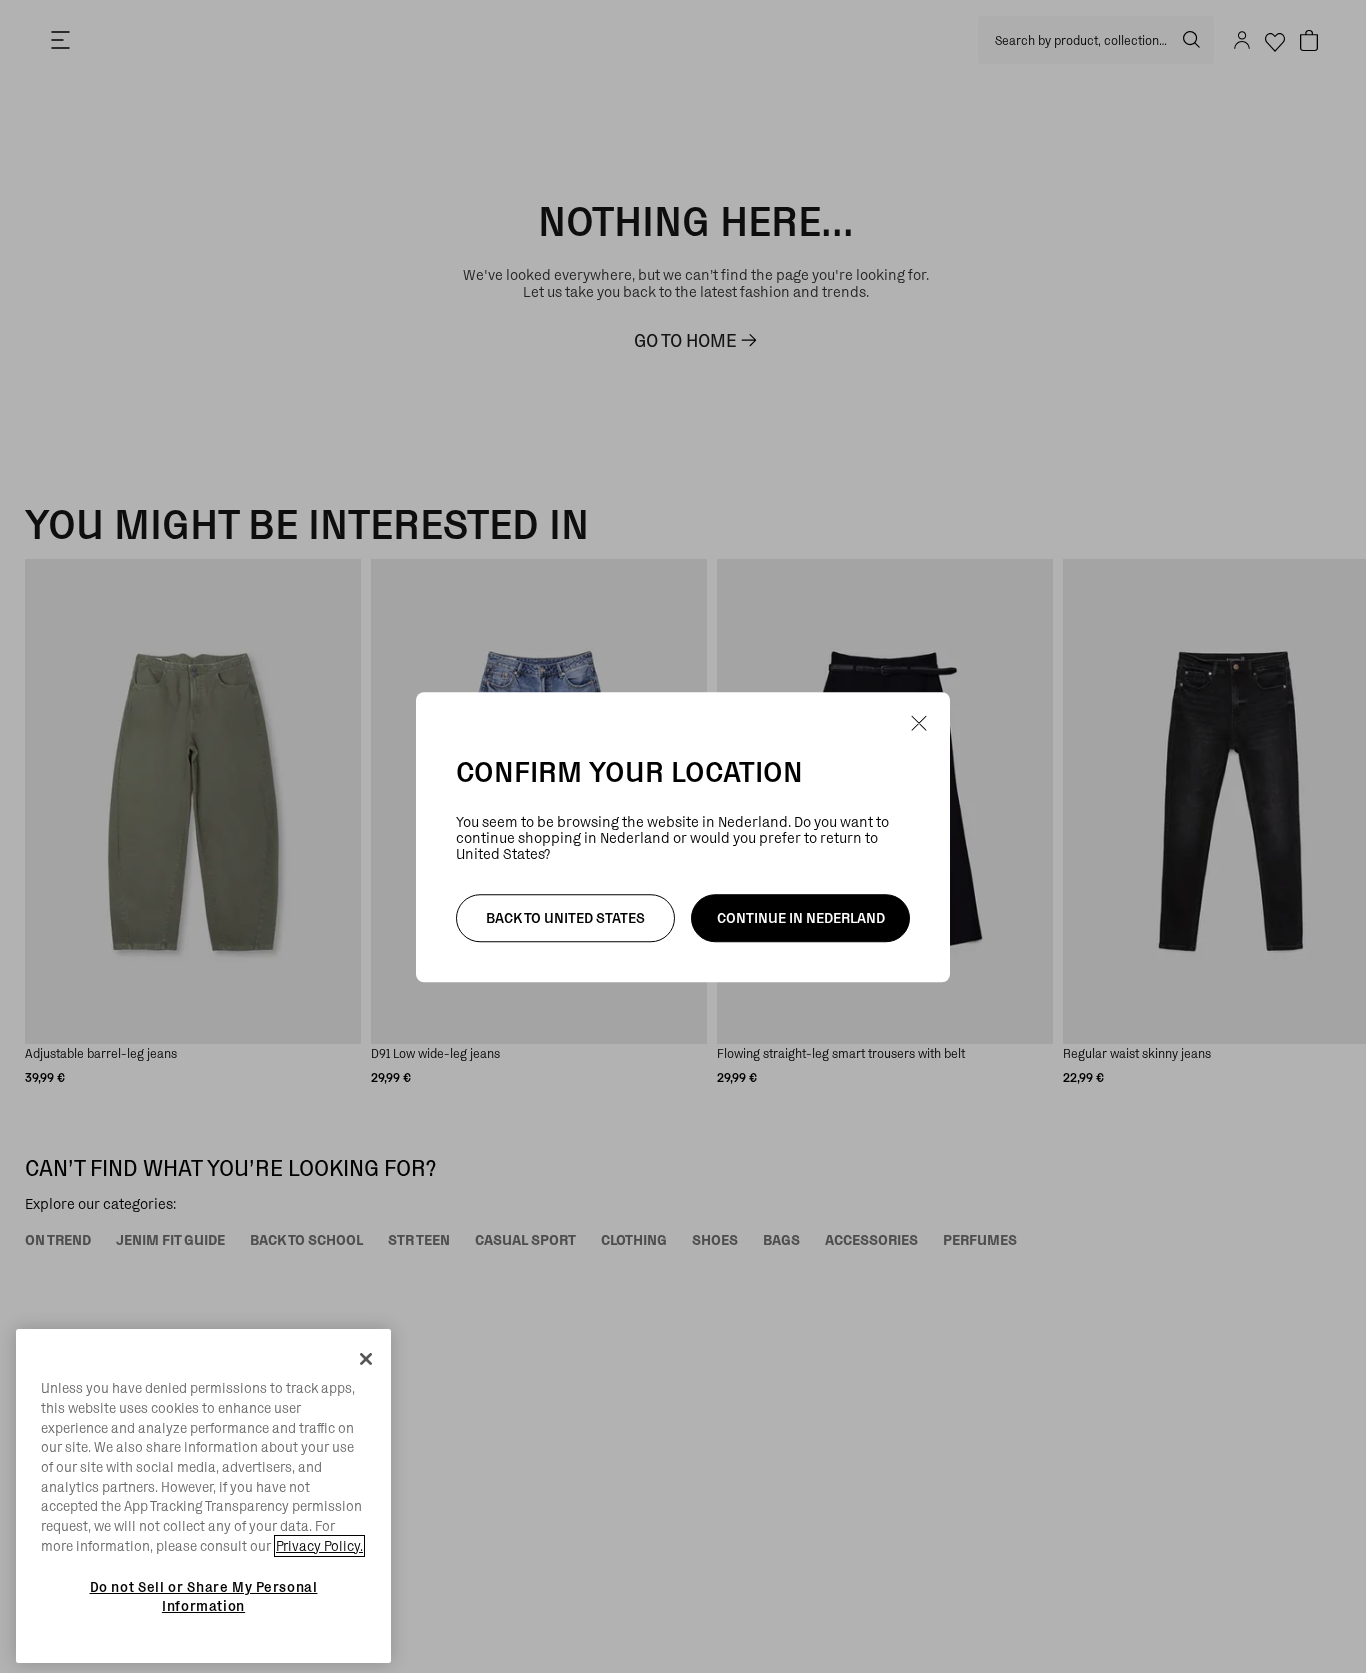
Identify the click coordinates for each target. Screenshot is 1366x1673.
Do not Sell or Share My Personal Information (204, 1596)
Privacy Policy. (319, 1546)
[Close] (366, 1359)
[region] (203, 1496)
